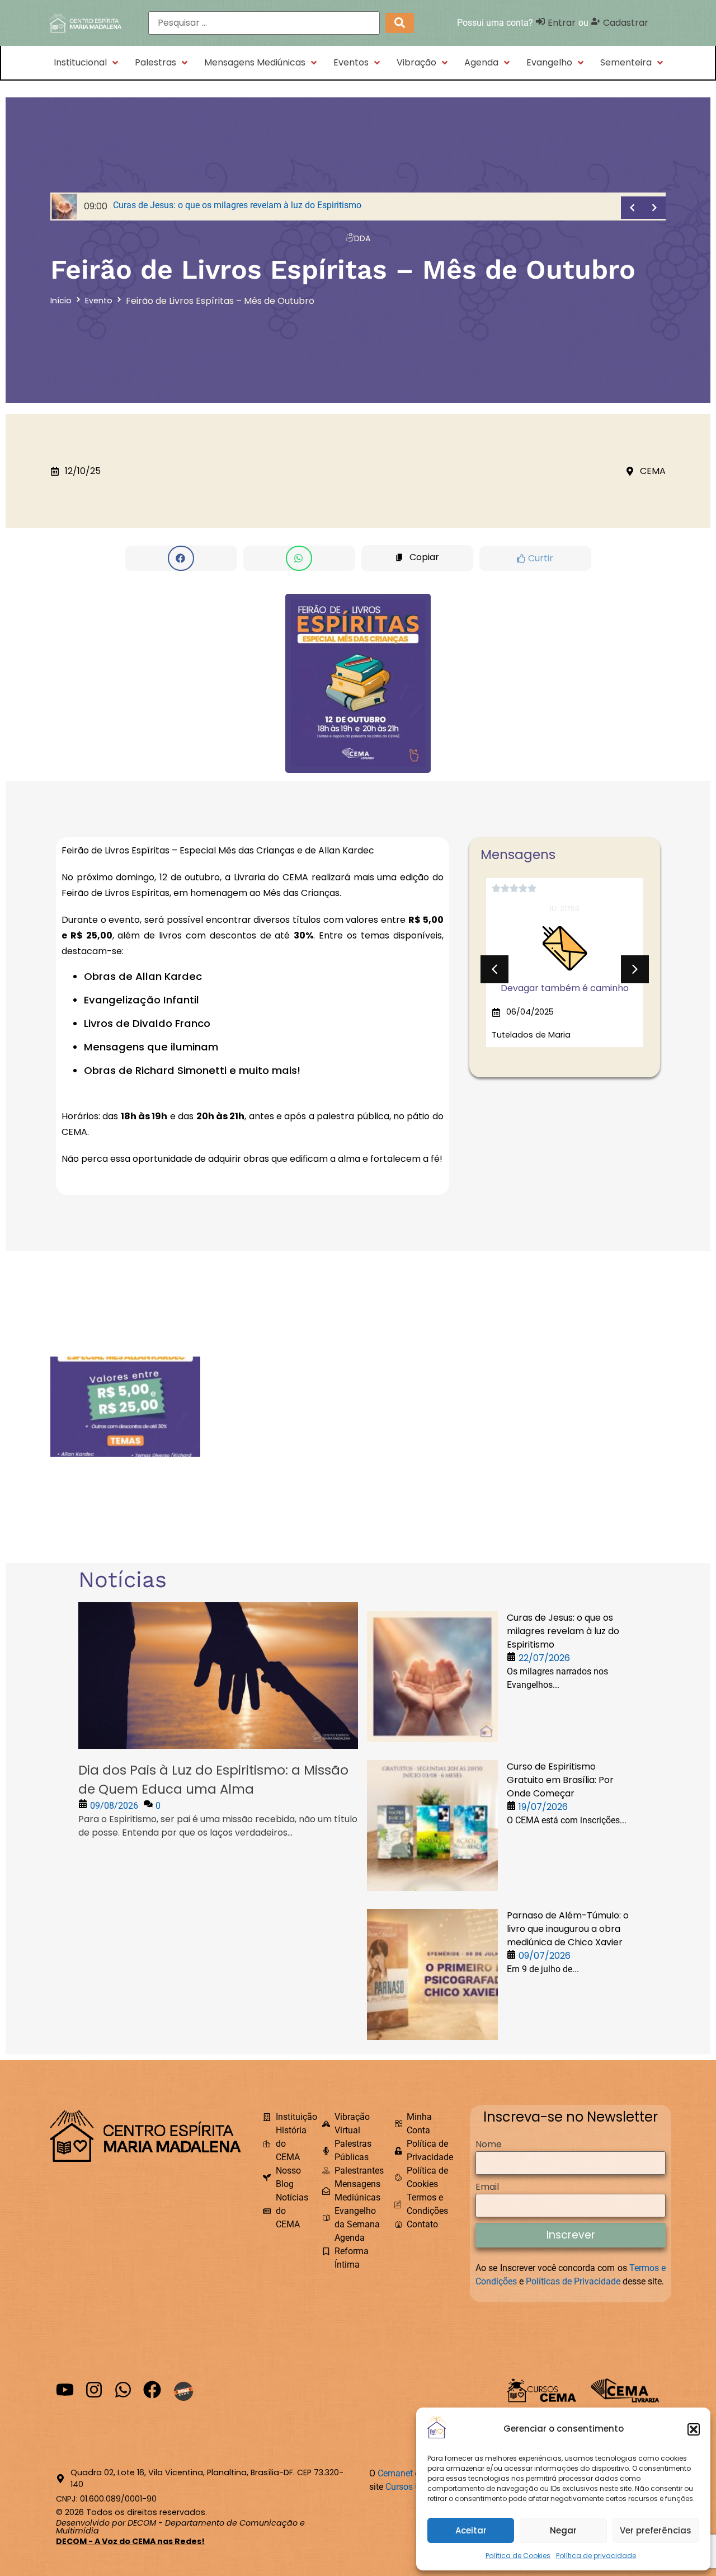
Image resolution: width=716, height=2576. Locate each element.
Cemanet (395, 2473)
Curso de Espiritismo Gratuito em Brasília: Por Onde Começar (560, 1780)
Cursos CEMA (412, 2487)
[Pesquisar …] (264, 23)
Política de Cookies (518, 2556)
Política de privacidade (596, 2556)
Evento (99, 301)
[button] (694, 2429)
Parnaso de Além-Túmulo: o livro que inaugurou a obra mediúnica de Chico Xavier (568, 1929)
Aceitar (471, 2530)
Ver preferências (656, 2530)
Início (61, 301)
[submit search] (400, 23)
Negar (563, 2530)
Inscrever (571, 2235)
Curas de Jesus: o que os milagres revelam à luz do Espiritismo (563, 1631)
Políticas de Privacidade (573, 2281)
